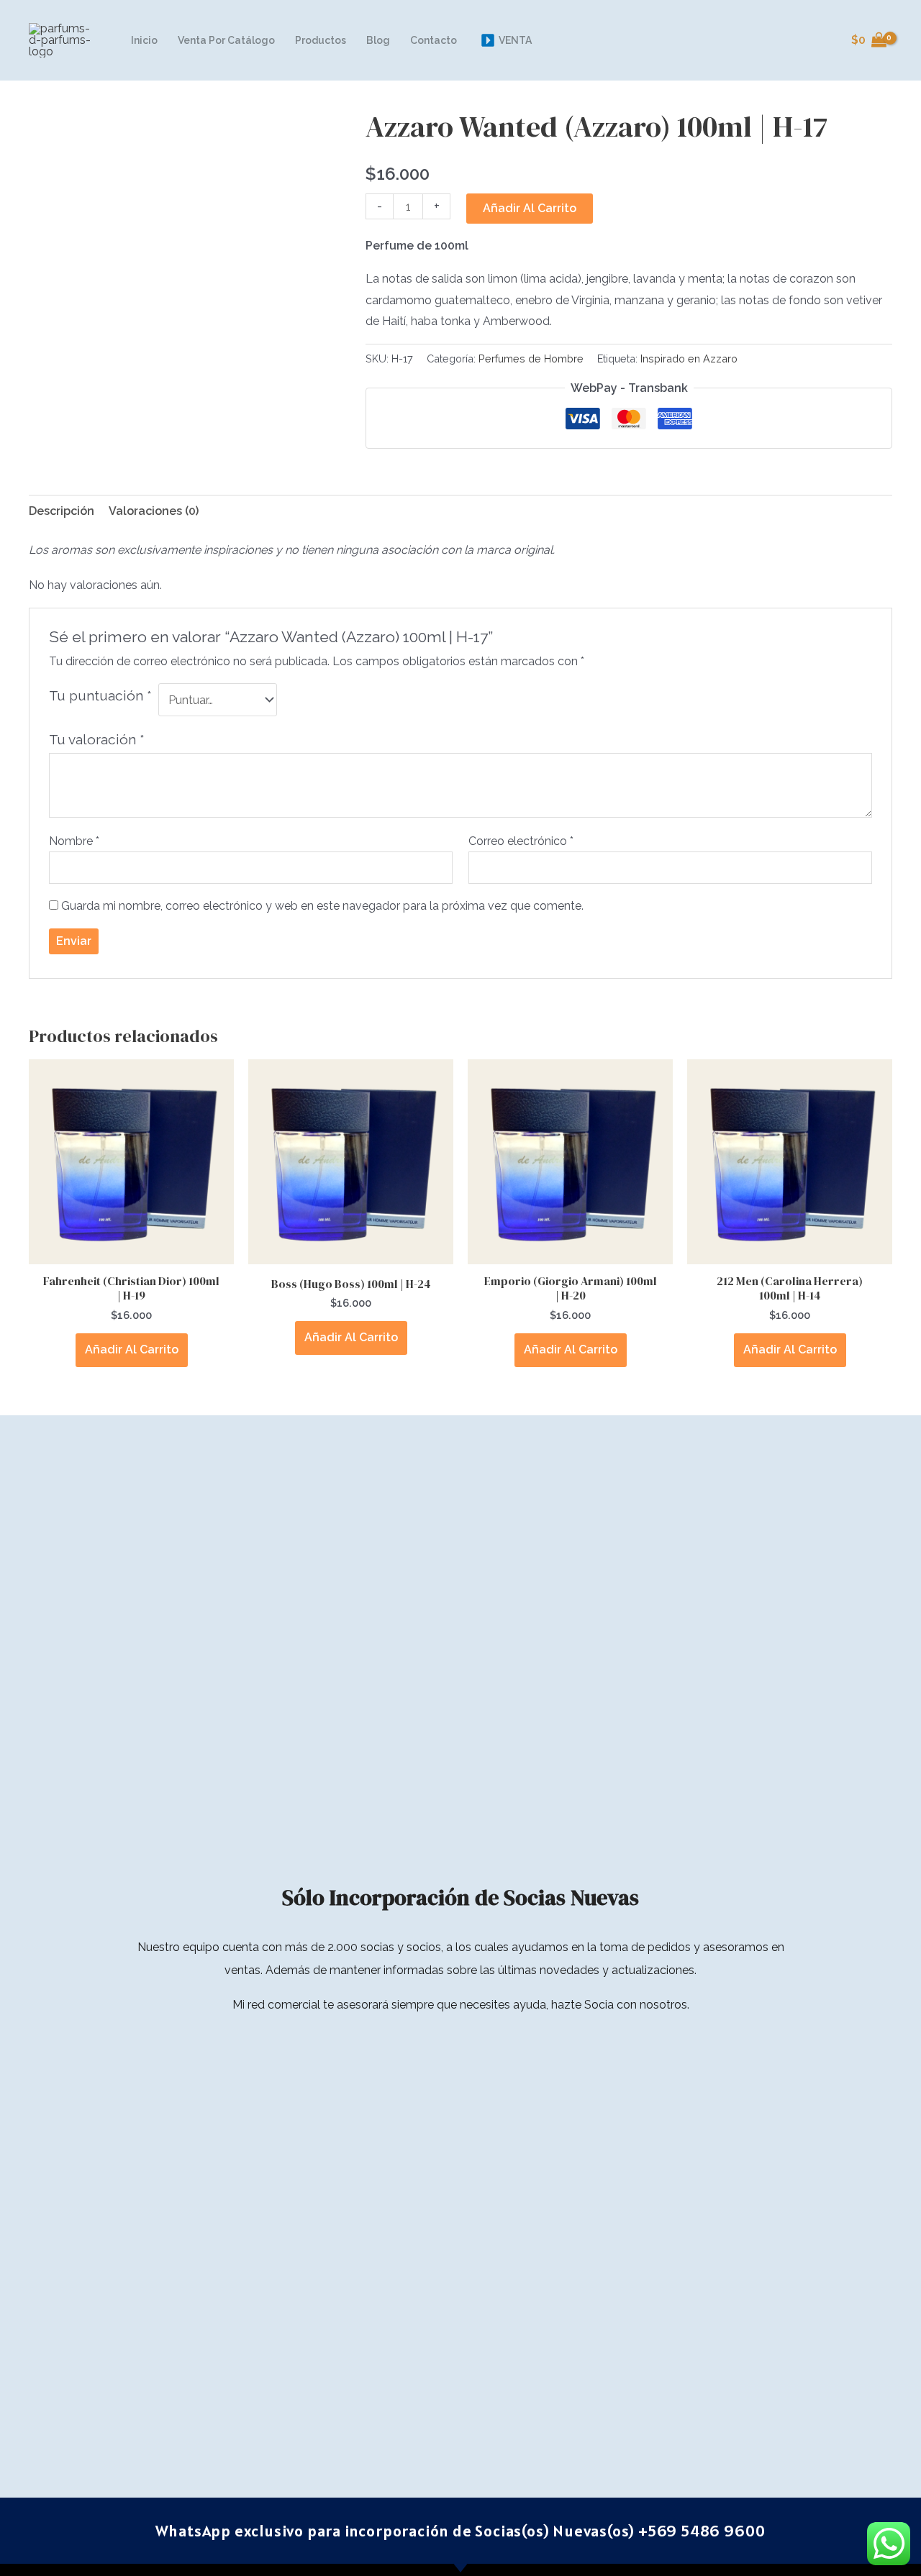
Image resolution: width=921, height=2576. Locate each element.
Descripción (62, 511)
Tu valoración (97, 739)
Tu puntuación (100, 695)
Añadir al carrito (530, 208)
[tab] (62, 511)
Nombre (74, 841)
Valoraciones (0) (154, 511)
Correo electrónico (521, 841)
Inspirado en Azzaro (689, 358)
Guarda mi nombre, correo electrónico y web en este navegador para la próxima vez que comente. (322, 906)
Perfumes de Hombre (531, 358)
